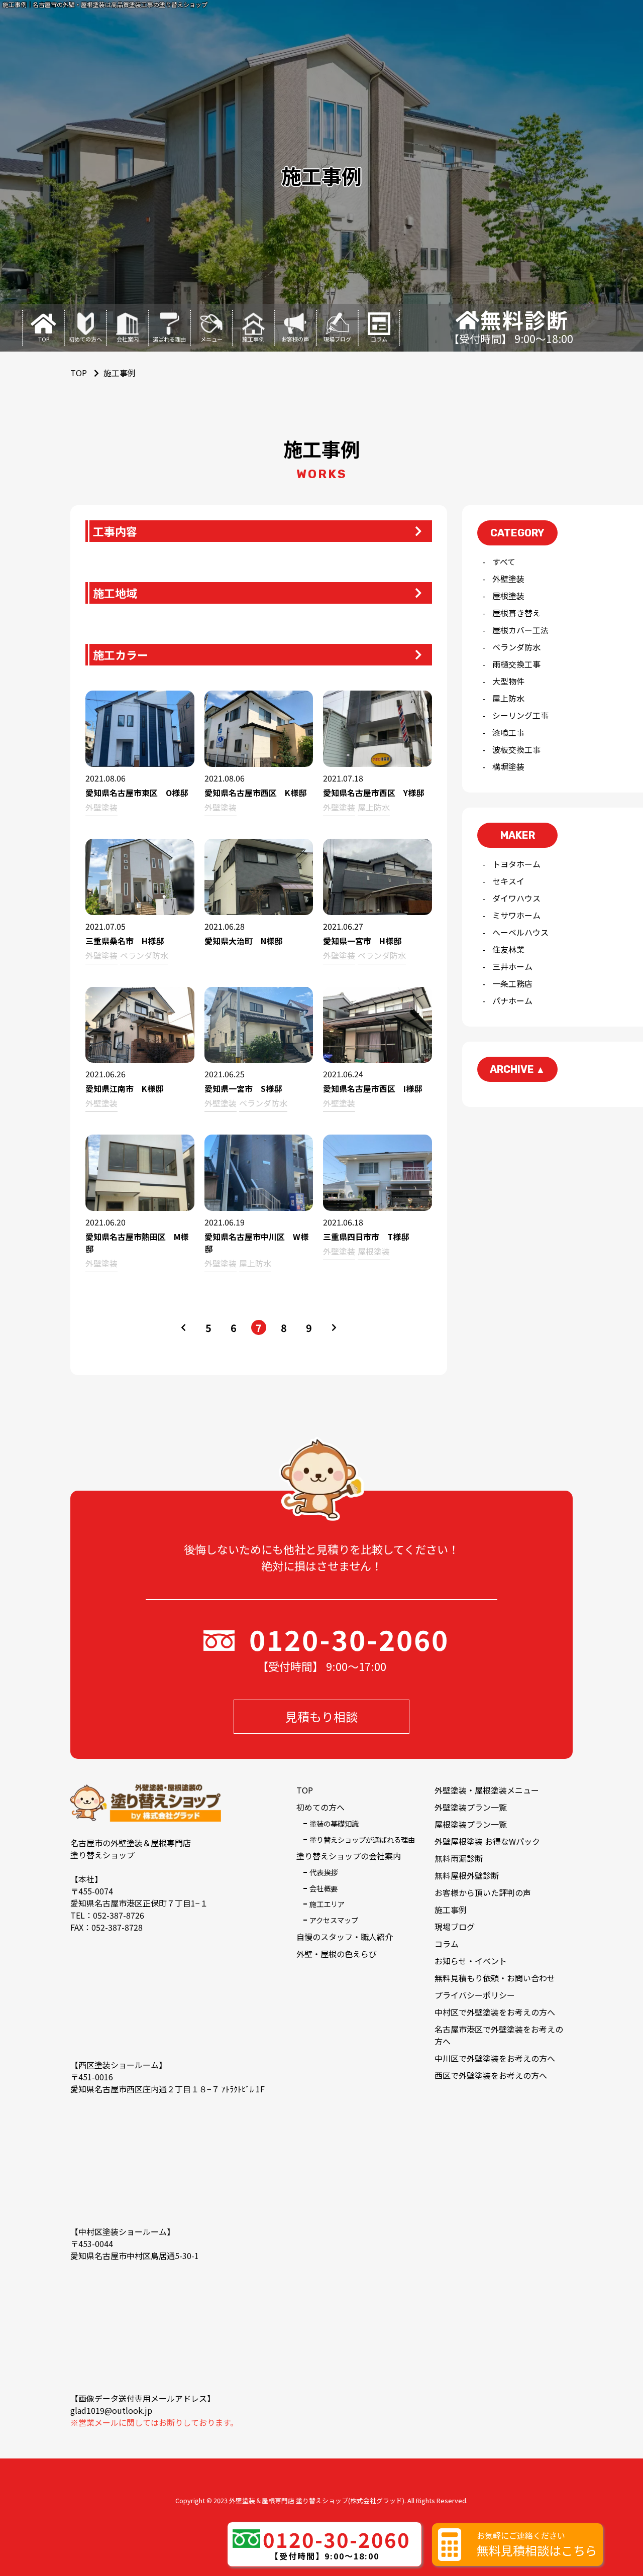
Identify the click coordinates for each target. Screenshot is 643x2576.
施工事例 (451, 1910)
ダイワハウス (516, 898)
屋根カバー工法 (520, 630)
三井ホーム (512, 966)
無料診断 (524, 320)
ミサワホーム (516, 915)
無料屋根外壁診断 (467, 1875)
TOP (305, 1790)
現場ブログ (455, 1927)
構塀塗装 (508, 766)
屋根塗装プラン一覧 (471, 1824)
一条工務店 (512, 983)
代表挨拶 (324, 1872)
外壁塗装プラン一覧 (471, 1807)
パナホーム (512, 1000)
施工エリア (327, 1904)
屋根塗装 (508, 596)
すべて (504, 562)
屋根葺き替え (516, 613)
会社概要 (324, 1888)
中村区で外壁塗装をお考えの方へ (495, 2012)
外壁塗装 (508, 579)
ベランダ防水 (516, 647)
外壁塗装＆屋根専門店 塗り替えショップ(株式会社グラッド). (317, 2500)
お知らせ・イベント (471, 1961)
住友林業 (508, 949)
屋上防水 (508, 698)
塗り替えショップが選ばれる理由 (362, 1839)
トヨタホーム (516, 864)
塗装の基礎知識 (334, 1823)
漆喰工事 (508, 732)
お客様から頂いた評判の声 (483, 1892)
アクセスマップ (334, 1920)
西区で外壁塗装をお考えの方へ (491, 2075)
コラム (447, 1944)
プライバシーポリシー (475, 1995)
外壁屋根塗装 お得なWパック (487, 1841)
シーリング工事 (520, 715)
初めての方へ (320, 1807)
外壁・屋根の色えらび (337, 1954)
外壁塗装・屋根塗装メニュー (487, 1790)
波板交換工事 (516, 749)
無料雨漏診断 (459, 1858)
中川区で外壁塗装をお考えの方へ (495, 2058)
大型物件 (508, 681)
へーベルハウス (520, 932)
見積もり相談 (321, 1716)
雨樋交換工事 (516, 664)
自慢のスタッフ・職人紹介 (345, 1937)
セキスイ (508, 881)
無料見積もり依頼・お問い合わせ (495, 1978)
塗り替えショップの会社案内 (349, 1856)
